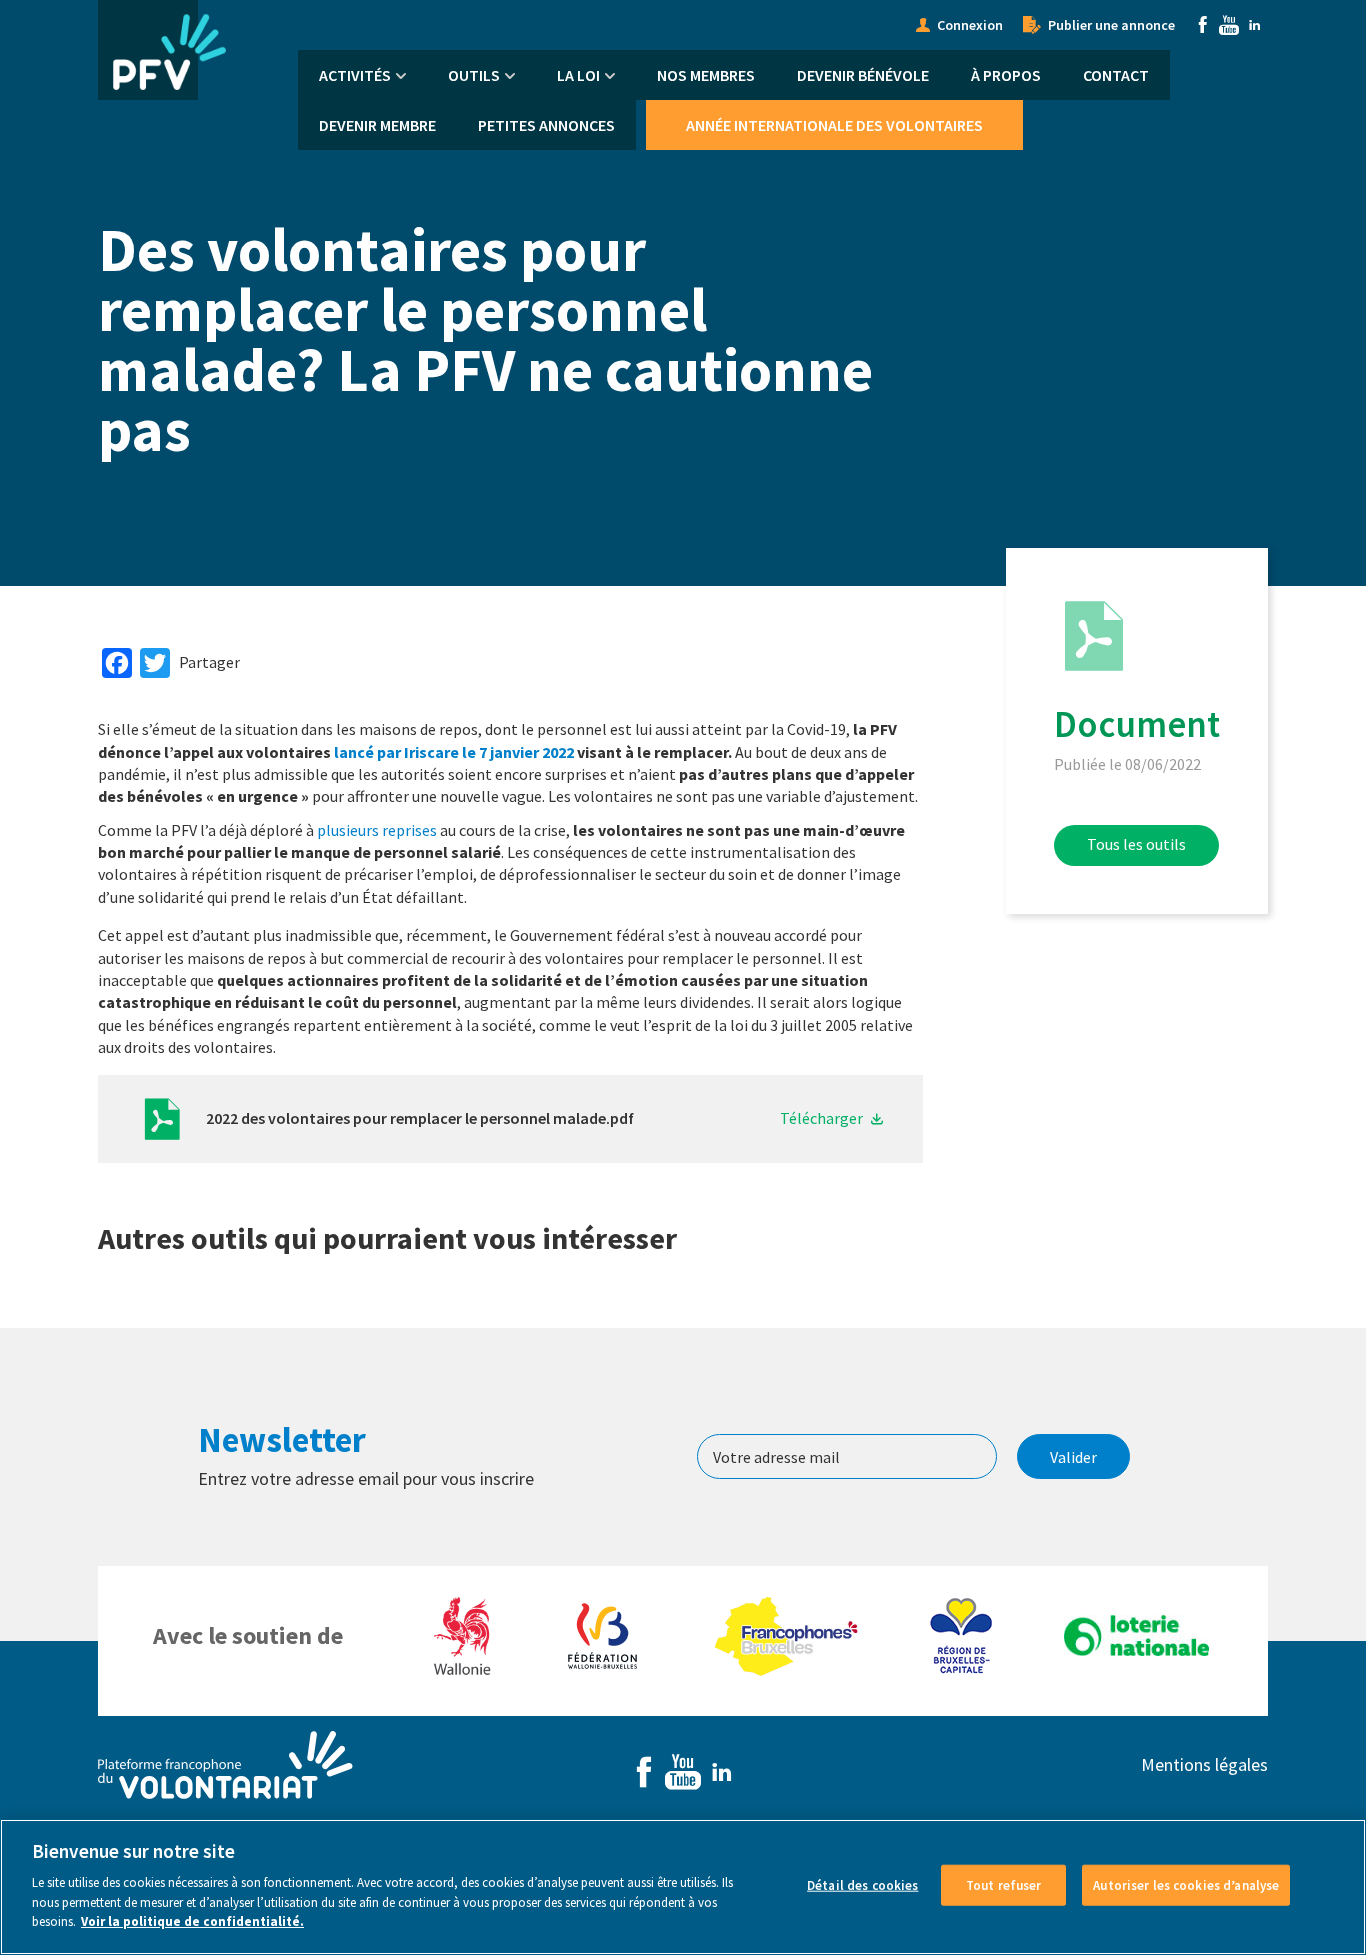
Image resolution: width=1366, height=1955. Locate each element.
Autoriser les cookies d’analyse (1186, 1884)
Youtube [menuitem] (1229, 25)
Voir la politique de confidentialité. (192, 1921)
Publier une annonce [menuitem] (1111, 25)
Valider (1073, 1457)
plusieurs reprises (377, 830)
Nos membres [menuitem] (706, 75)
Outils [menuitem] (474, 75)
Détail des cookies (862, 1884)
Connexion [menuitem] (970, 25)
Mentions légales (1204, 1764)
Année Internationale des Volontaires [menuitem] (834, 125)
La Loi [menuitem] (578, 75)
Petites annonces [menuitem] (546, 125)
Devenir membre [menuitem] (377, 125)
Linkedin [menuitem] (1255, 25)
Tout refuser (1004, 1884)
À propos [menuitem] (1006, 75)
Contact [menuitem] (1116, 75)
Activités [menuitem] (355, 75)
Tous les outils (1136, 844)
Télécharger (821, 1118)
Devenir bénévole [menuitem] (863, 75)
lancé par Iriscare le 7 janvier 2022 (454, 752)
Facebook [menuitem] (1203, 25)
